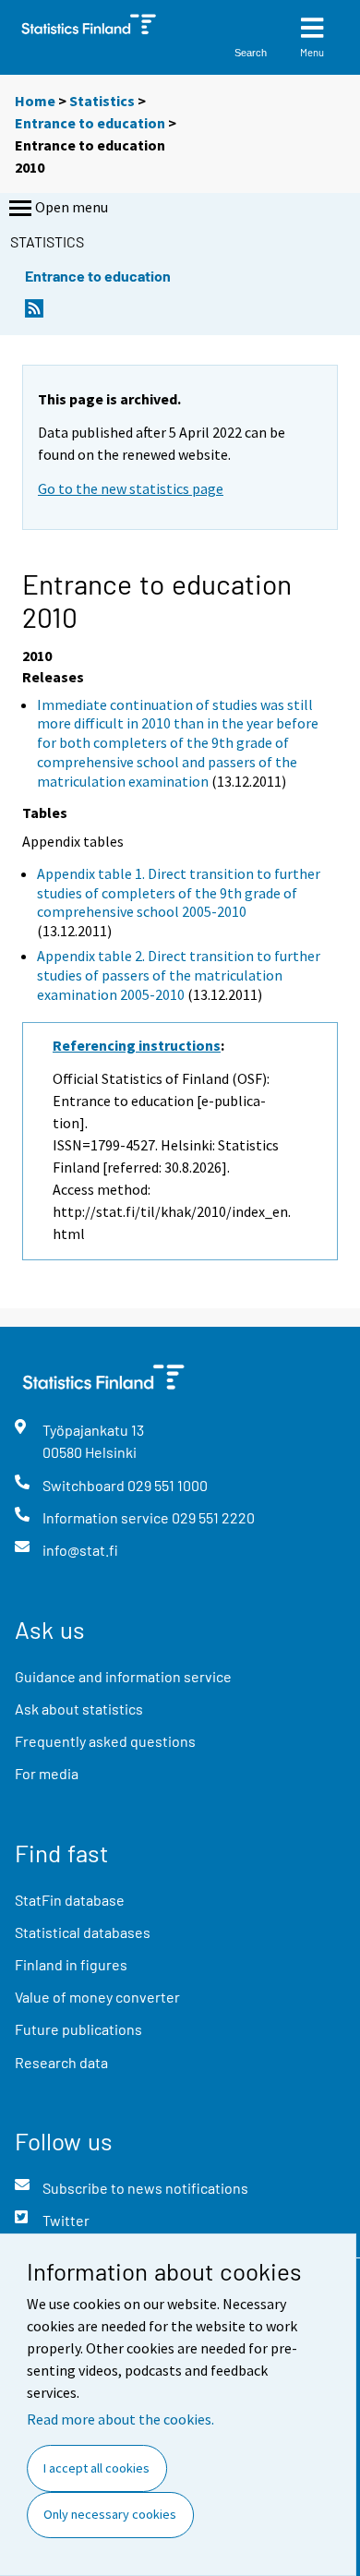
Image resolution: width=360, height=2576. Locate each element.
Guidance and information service (123, 1676)
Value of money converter (97, 1997)
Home (35, 101)
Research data (61, 2062)
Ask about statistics (79, 1709)
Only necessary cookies (110, 2514)
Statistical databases (83, 1932)
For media (47, 1773)
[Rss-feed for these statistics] (34, 313)
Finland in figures (71, 1964)
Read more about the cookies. (120, 2419)
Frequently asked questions (105, 1741)
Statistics (102, 101)
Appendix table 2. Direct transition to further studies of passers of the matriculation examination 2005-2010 (179, 975)
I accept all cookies (96, 2468)
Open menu (72, 207)
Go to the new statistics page (131, 488)
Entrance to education (90, 123)
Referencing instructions (137, 1045)
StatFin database (70, 1900)
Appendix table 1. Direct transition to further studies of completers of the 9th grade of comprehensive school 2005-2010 (179, 893)
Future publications (78, 2029)
